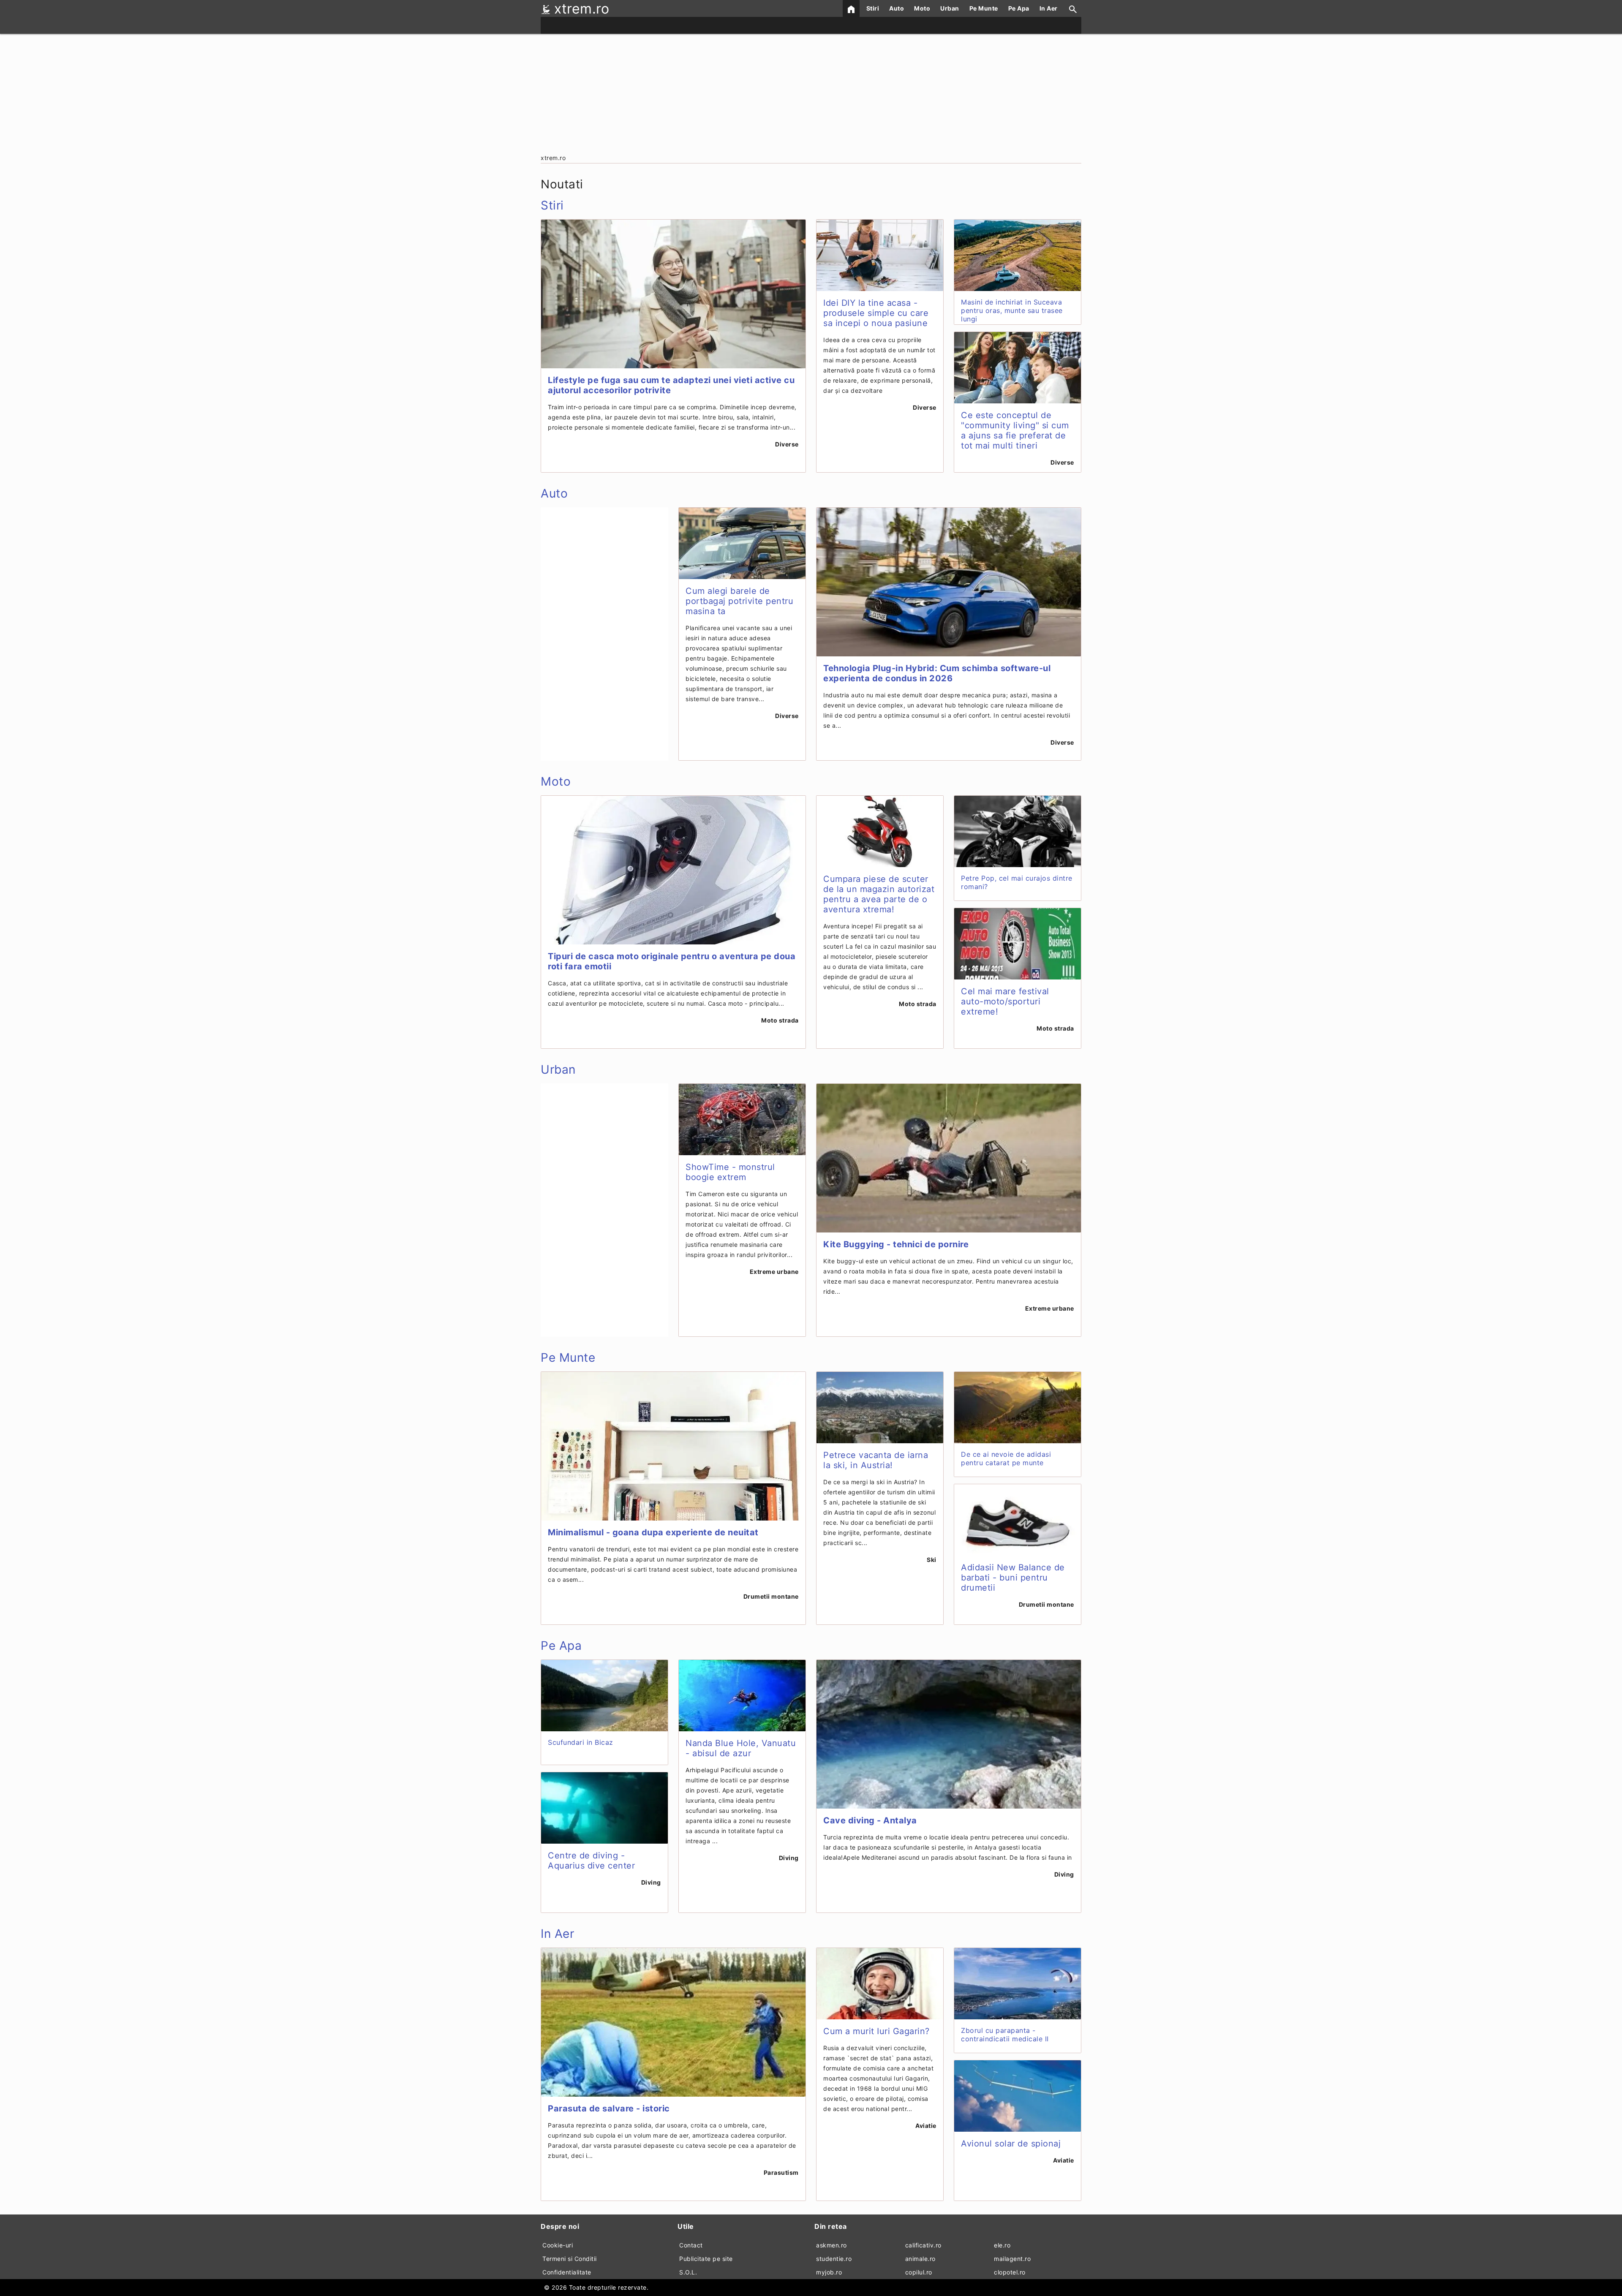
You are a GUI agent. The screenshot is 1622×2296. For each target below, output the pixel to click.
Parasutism (781, 2172)
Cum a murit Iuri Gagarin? (876, 2031)
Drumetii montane (771, 1596)
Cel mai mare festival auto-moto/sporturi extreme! (1005, 1001)
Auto (897, 8)
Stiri (873, 8)
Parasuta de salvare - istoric (609, 2108)
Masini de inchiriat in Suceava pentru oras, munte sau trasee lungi (1012, 310)
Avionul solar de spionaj (1011, 2144)
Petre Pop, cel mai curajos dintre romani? (1017, 882)
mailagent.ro (1012, 2259)
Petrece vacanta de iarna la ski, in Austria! (876, 1460)
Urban (950, 8)
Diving (651, 1882)
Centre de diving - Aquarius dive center (591, 1861)
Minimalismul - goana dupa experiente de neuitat (653, 1532)
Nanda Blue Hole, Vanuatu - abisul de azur (741, 1748)
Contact (691, 2245)
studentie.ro (834, 2259)
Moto (922, 8)
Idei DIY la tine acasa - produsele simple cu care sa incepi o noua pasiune (876, 313)
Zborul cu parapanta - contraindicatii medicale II (1005, 2035)
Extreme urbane (774, 1272)
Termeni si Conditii (570, 2259)
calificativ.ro (923, 2245)
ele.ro (1002, 2245)
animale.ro (920, 2259)
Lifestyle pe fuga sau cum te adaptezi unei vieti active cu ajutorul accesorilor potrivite (671, 385)
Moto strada (780, 1020)
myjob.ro (829, 2272)
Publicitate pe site (706, 2259)
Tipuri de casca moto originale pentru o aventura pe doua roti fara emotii (672, 961)
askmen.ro (831, 2245)
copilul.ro (919, 2272)
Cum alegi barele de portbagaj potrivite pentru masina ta (739, 601)
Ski (932, 1560)
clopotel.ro (1010, 2272)
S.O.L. (688, 2272)
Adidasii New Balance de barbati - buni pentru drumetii (1013, 1578)
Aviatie (926, 2126)
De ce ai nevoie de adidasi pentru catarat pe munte (1006, 1458)
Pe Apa (1019, 8)
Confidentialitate (567, 2272)
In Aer (1049, 8)
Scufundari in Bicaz (581, 1742)
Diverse (787, 444)
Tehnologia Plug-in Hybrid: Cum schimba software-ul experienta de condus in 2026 (937, 673)
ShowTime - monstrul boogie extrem (730, 1172)
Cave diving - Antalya (870, 1820)
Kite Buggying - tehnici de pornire (896, 1244)
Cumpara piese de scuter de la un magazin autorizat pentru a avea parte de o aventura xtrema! (879, 894)
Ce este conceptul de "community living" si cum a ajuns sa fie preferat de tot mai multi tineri (1015, 430)
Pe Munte (984, 8)
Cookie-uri (558, 2245)
